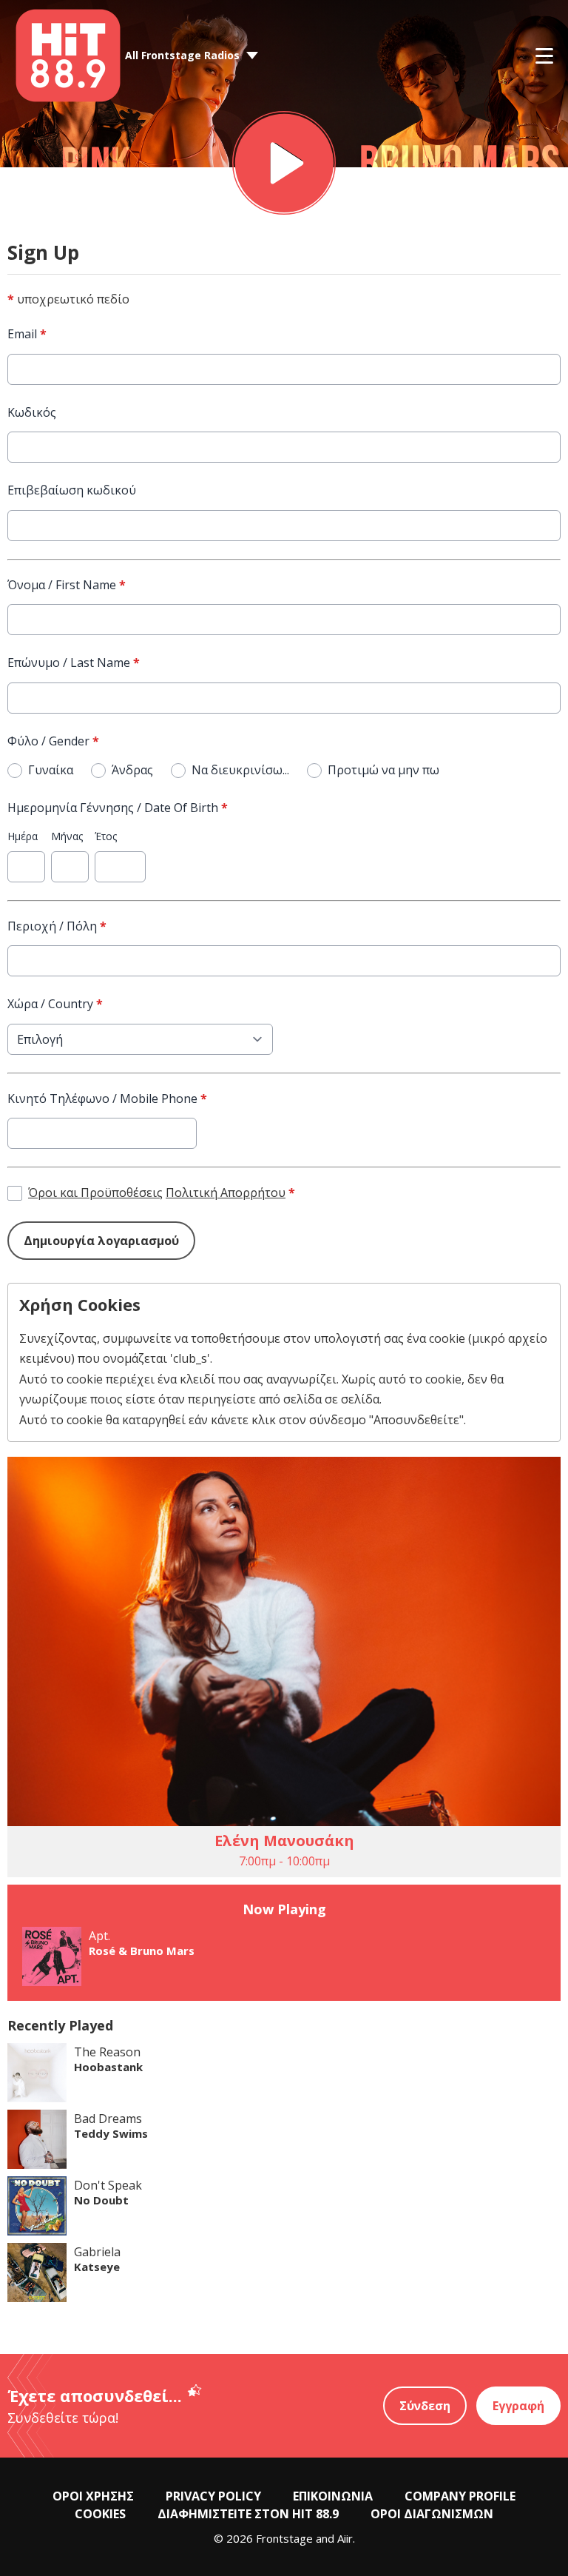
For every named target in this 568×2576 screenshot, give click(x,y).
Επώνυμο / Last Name (74, 663)
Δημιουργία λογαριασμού (101, 1241)
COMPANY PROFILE (460, 2496)
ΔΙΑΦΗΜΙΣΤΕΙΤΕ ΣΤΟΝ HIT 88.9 (248, 2514)
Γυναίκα (51, 770)
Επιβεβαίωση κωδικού (72, 490)
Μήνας (67, 836)
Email (27, 334)
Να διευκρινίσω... (240, 770)
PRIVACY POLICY (213, 2496)
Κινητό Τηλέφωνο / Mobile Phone (107, 1099)
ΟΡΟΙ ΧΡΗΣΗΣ (93, 2496)
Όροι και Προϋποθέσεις (95, 1193)
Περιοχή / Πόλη (57, 926)
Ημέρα (23, 836)
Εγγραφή (518, 2406)
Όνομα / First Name (67, 585)
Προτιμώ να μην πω (383, 770)
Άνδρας (132, 770)
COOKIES (100, 2514)
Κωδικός (32, 412)
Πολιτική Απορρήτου (226, 1193)
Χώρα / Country (55, 1004)
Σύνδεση (425, 2406)
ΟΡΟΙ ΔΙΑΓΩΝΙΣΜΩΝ (432, 2514)
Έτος (106, 836)
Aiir (345, 2538)
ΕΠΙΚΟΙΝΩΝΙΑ (333, 2496)
